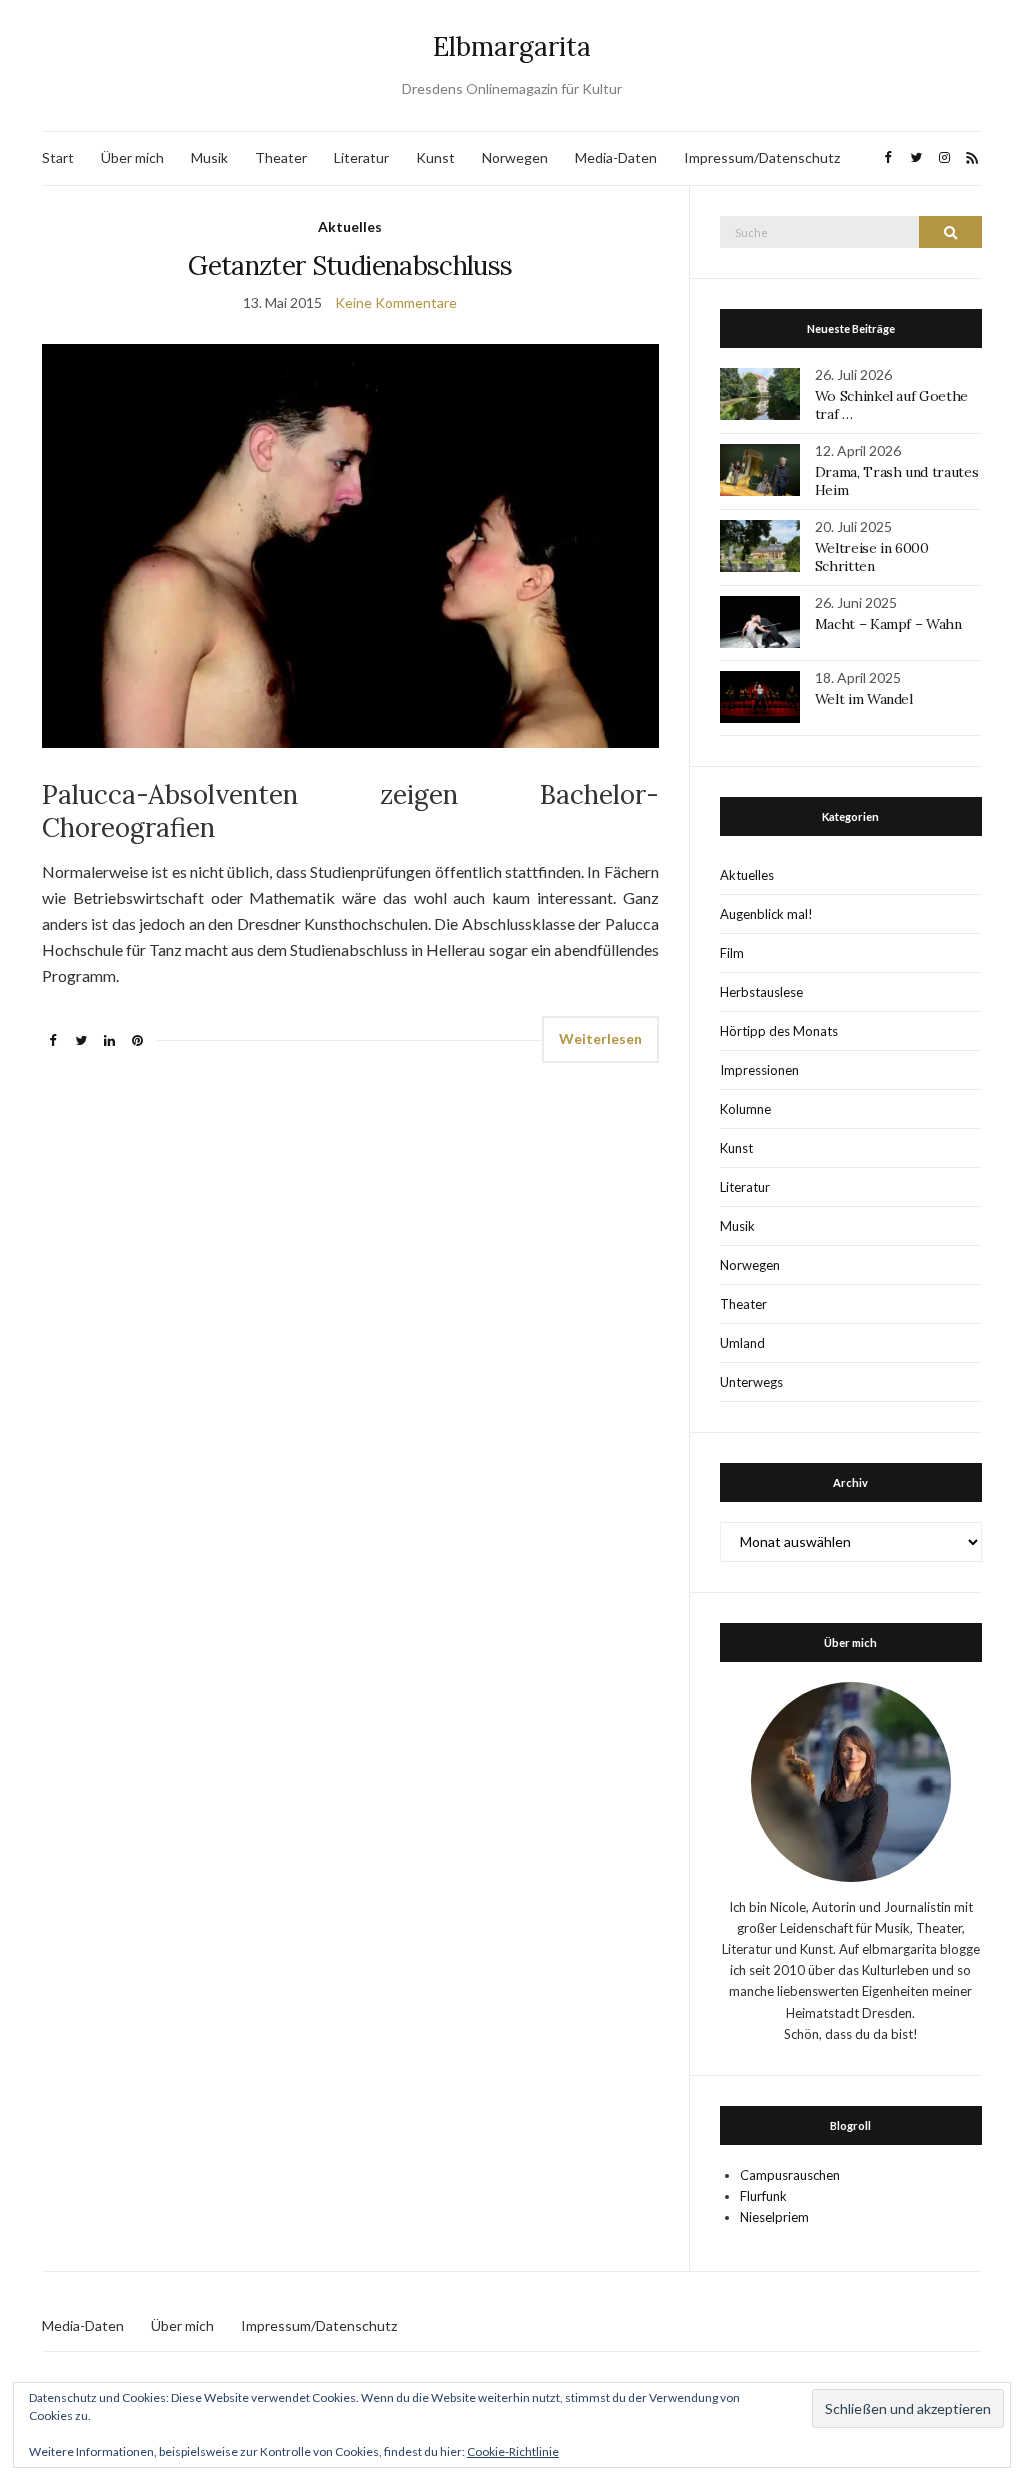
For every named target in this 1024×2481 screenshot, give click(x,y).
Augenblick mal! (766, 914)
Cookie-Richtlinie (513, 2451)
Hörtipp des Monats (779, 1031)
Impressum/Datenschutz (762, 157)
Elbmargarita (512, 46)
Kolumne (745, 1109)
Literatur (361, 157)
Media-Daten (616, 157)
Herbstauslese (761, 992)
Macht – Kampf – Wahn (888, 624)
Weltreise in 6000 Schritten (872, 557)
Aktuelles (350, 226)
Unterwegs (751, 1382)
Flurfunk (763, 2196)
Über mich (132, 157)
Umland (742, 1343)
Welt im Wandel (866, 699)
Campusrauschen (790, 2175)
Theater (281, 157)
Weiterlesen (600, 1038)
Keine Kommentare (396, 302)
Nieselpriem (774, 2217)
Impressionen (759, 1070)
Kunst (435, 157)
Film (732, 953)
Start (58, 157)
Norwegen (515, 157)
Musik (209, 157)
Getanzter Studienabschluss (350, 265)
